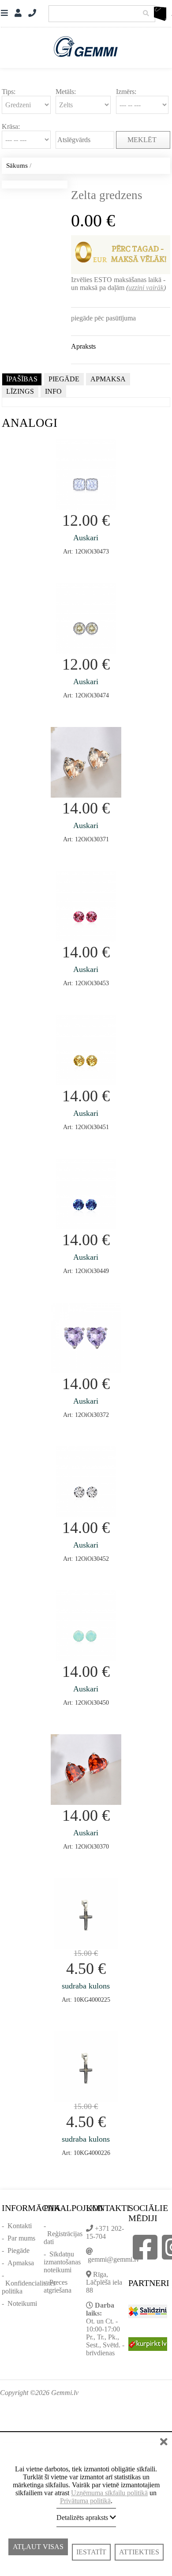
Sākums (17, 166)
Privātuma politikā (85, 2501)
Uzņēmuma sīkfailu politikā (109, 2493)
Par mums (21, 2238)
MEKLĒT (143, 140)
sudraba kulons (86, 1986)
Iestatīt (91, 2552)
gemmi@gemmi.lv (114, 2259)
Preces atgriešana (58, 2286)
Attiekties (139, 2552)
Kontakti (20, 2226)
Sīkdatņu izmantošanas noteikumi (62, 2262)
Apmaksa (21, 2263)
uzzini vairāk (146, 288)
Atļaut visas (38, 2552)
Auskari (86, 538)
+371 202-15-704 (105, 2232)
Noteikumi (22, 2303)
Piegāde (19, 2250)
